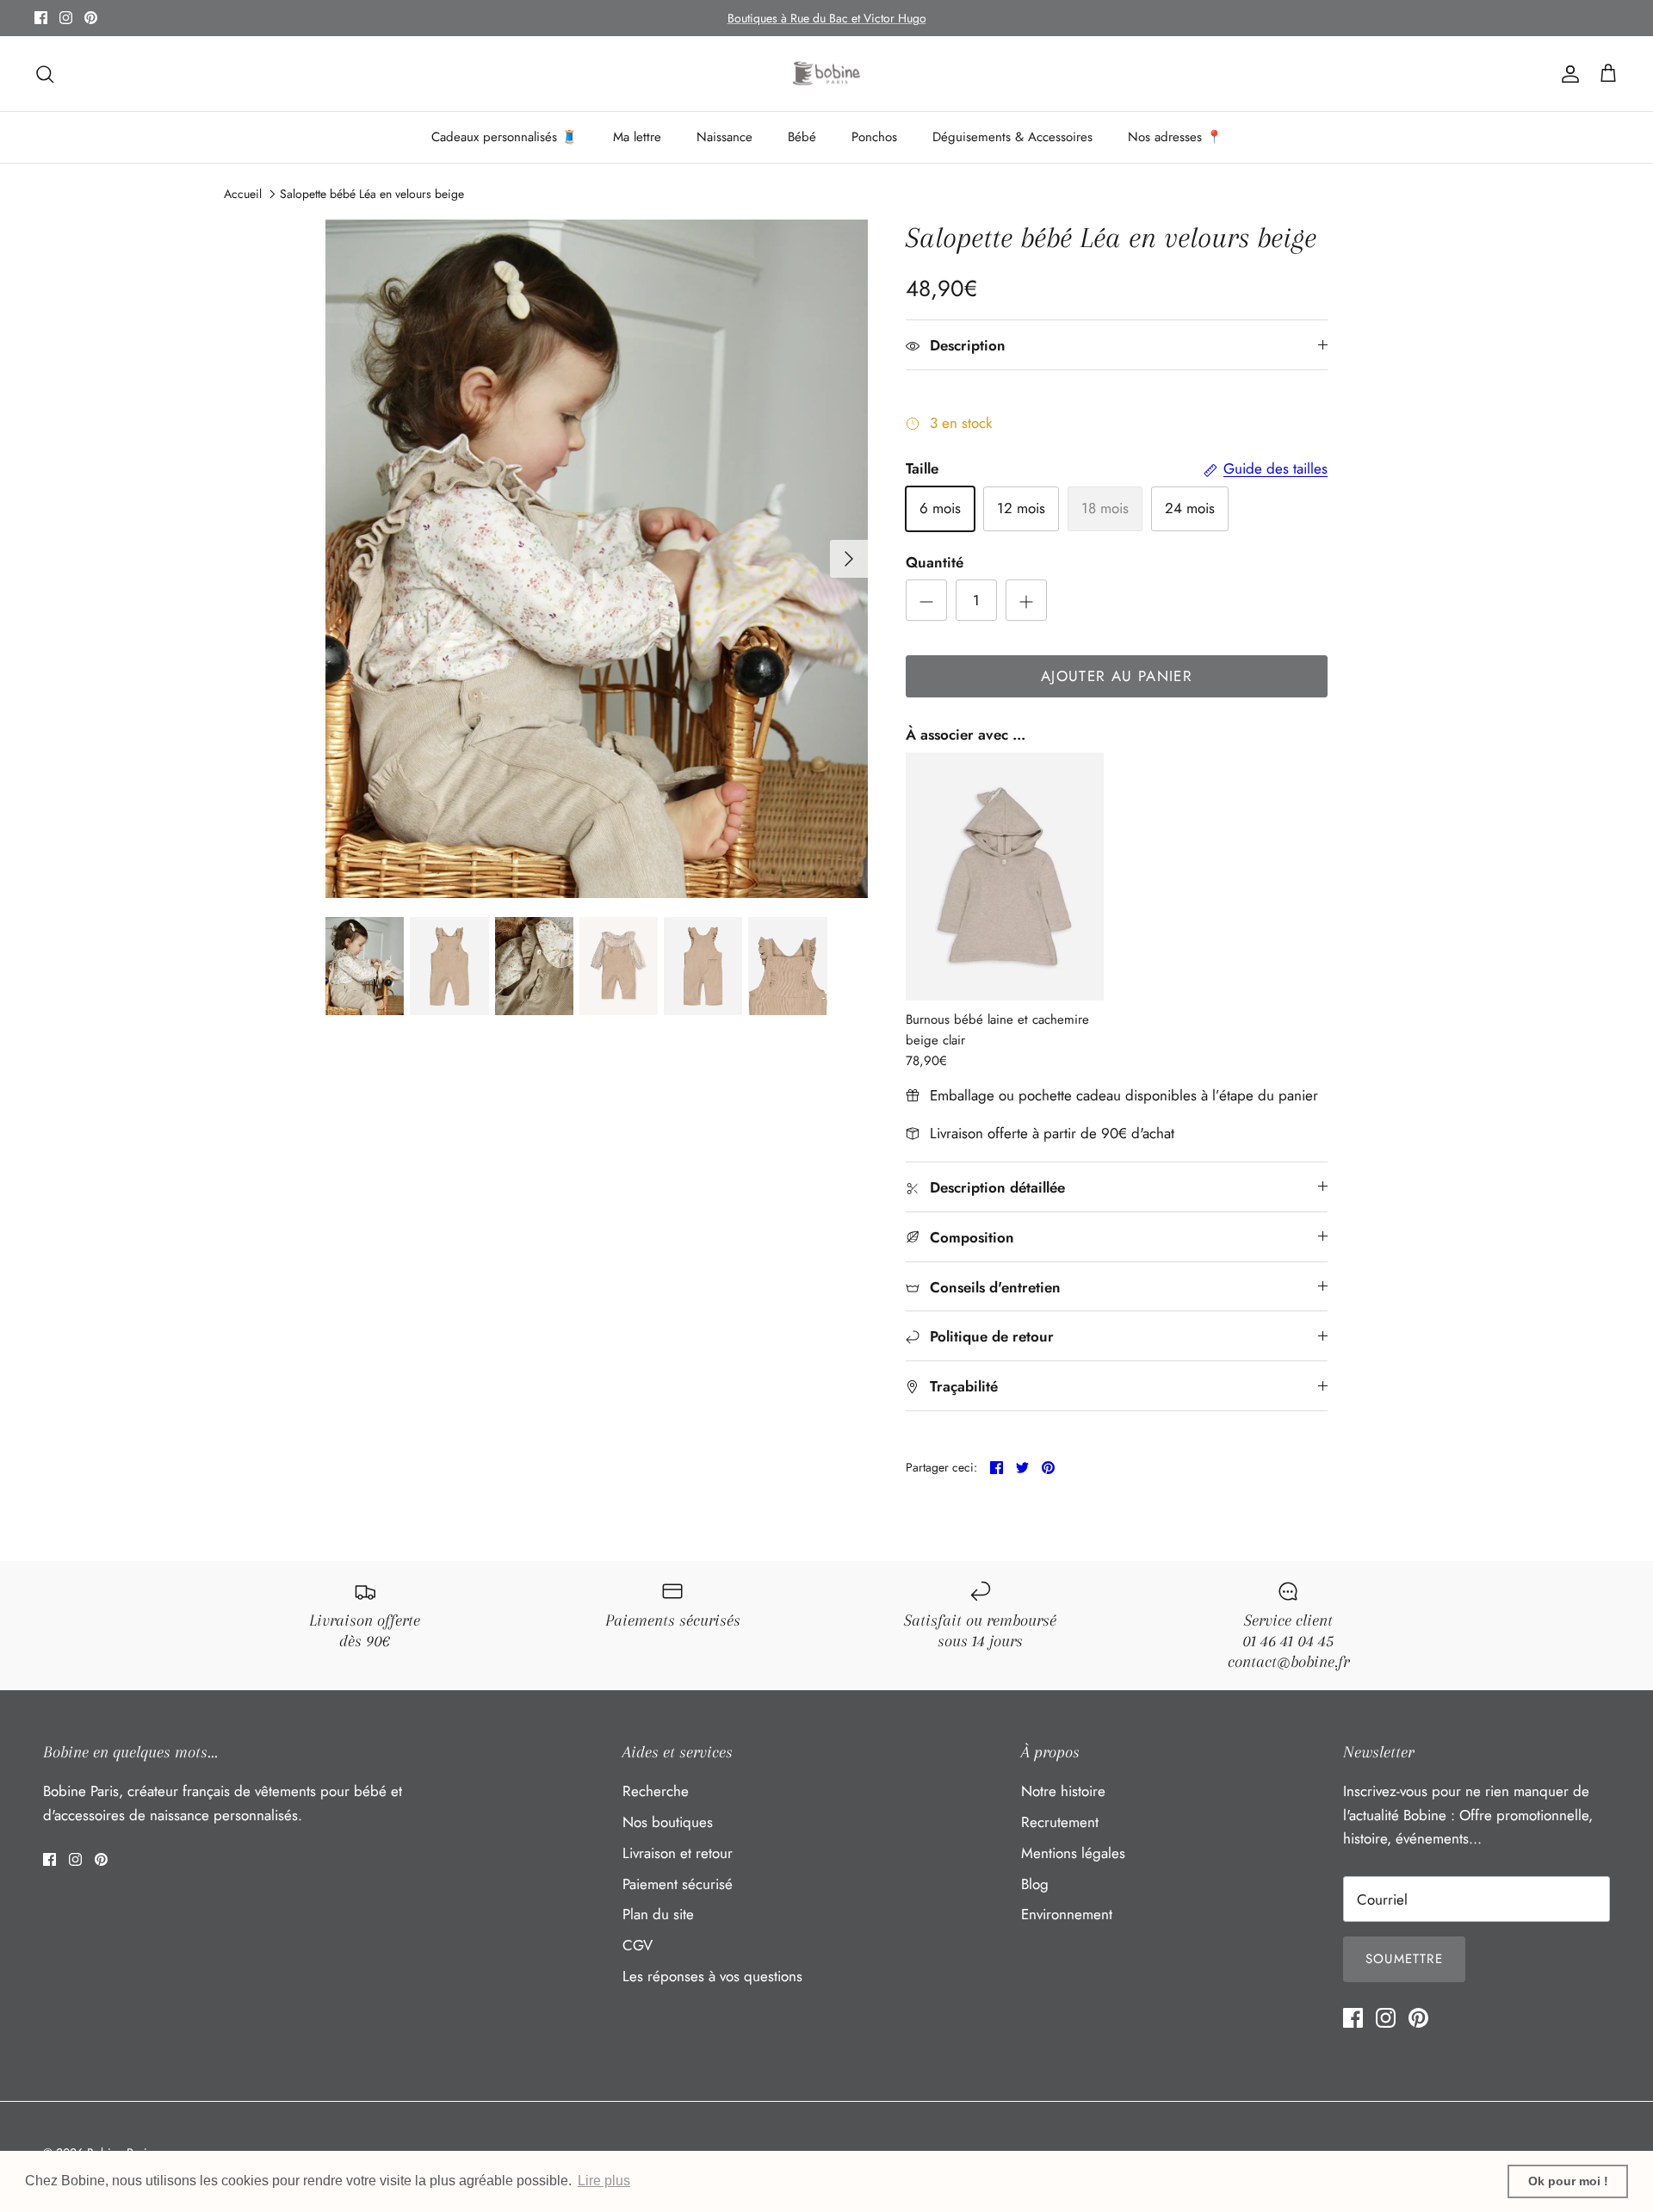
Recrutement (1060, 1822)
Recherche (656, 1791)
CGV (638, 1945)
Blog (1035, 1884)
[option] (597, 559)
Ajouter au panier (1117, 676)
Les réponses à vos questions (712, 1976)
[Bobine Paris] (827, 74)
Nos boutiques (668, 1822)
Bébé (802, 137)
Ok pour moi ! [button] (1568, 2181)
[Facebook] (41, 18)
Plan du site (658, 1914)
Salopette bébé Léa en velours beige (372, 194)
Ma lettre (637, 137)
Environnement (1067, 1914)
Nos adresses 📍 (1175, 137)
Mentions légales (1073, 1853)
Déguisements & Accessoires (1012, 137)
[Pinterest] (91, 18)
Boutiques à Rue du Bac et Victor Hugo (827, 18)
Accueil (243, 194)
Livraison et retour (678, 1853)
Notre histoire (1063, 1791)
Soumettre (1404, 1959)
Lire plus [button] (604, 2181)
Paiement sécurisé (678, 1884)
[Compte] (1567, 74)
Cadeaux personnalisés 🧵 (505, 137)
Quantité (935, 563)
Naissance (724, 137)
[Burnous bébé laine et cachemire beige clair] (1005, 877)
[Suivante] (849, 559)
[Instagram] (66, 18)
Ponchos (874, 137)
